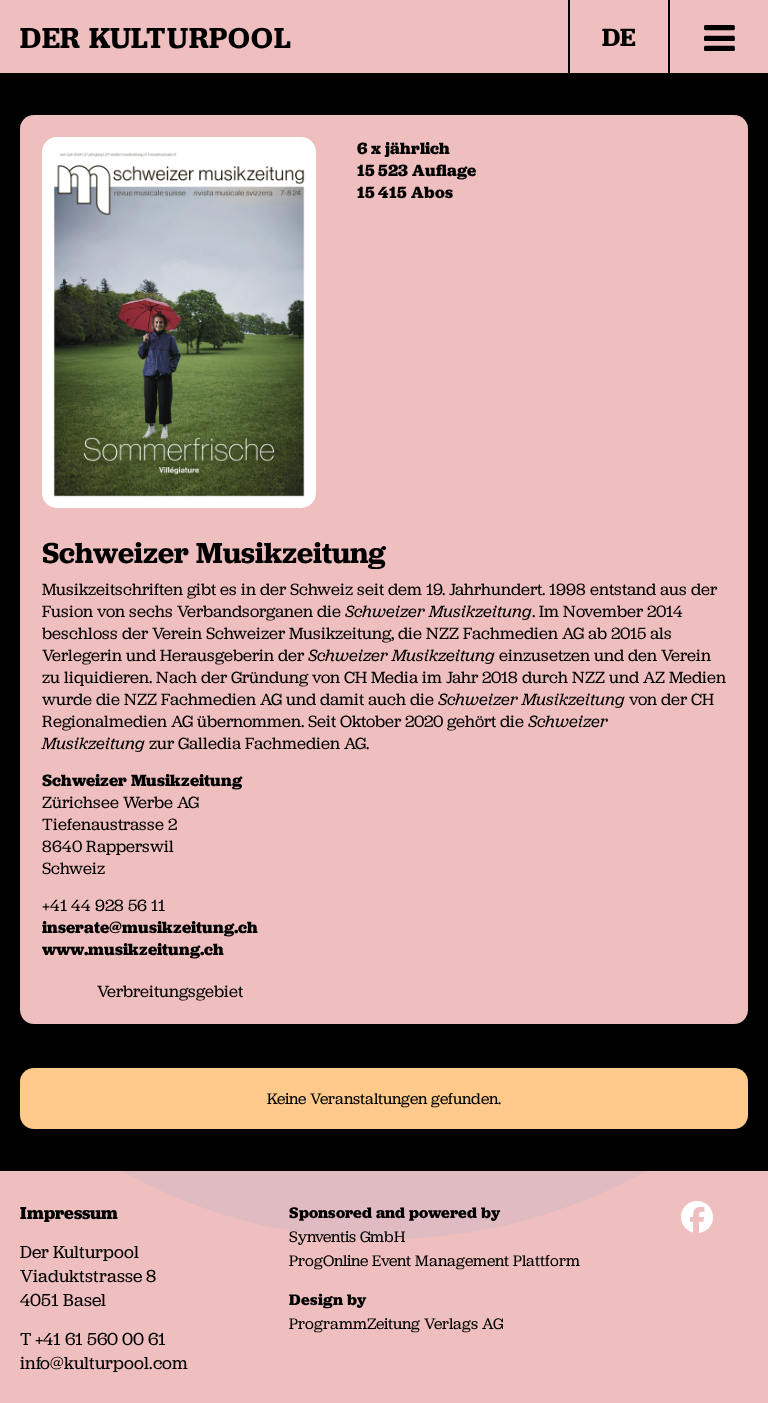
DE (619, 37)
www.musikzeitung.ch (133, 949)
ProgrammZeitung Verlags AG (396, 1323)
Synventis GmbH (347, 1236)
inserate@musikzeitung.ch (150, 927)
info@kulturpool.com (104, 1363)
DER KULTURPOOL (155, 37)
